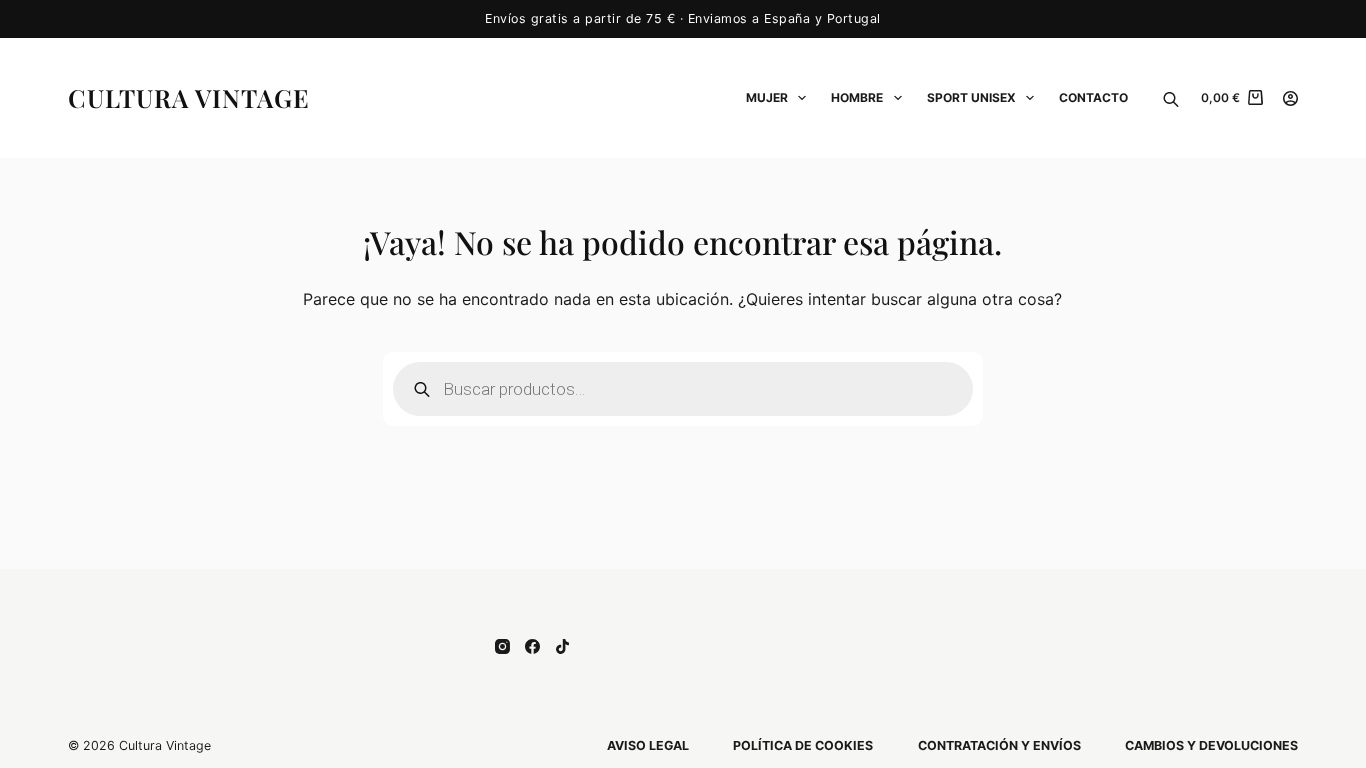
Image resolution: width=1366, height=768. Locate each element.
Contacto (1093, 97)
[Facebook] (532, 646)
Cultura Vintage (189, 97)
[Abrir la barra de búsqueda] (1171, 98)
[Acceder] (1290, 98)
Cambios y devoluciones (1211, 745)
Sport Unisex (971, 97)
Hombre (857, 97)
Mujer (767, 97)
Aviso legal (648, 745)
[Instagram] (502, 646)
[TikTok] (562, 646)
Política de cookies (803, 745)
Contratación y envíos (999, 745)
